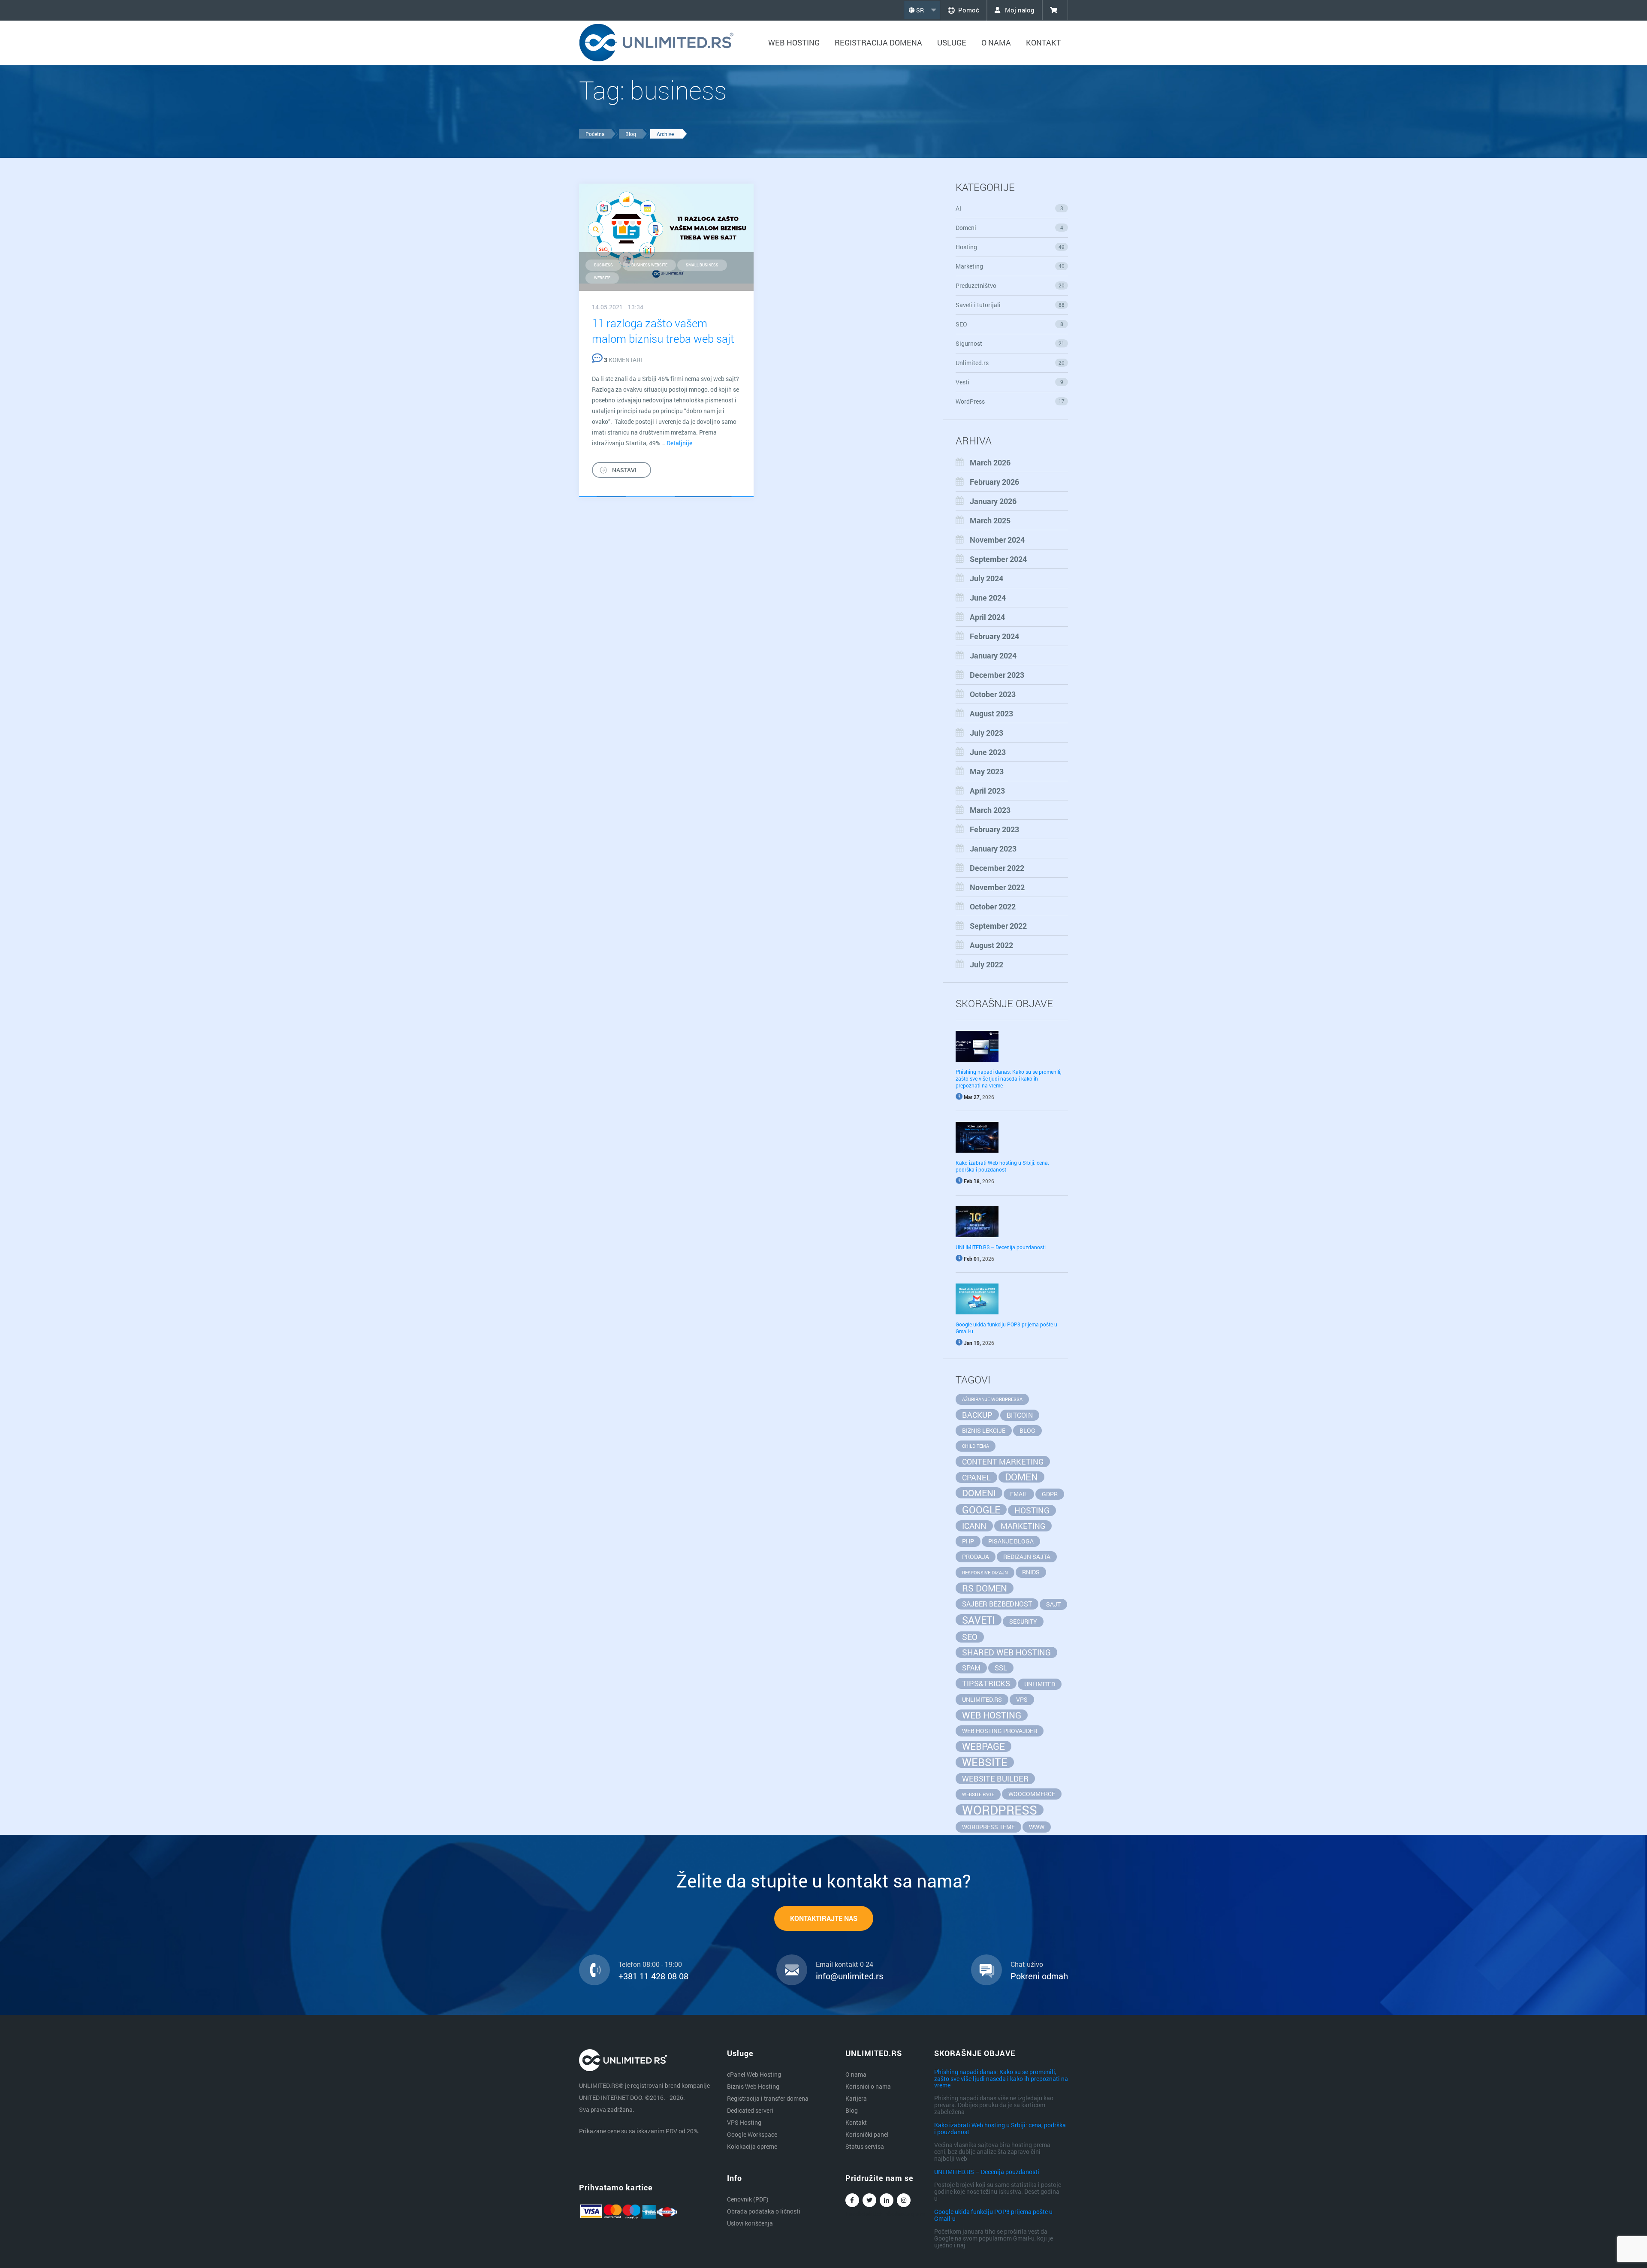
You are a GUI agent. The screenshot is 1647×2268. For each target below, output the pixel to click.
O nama (996, 42)
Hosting (1010, 247)
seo (970, 1637)
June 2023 (988, 752)
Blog (631, 134)
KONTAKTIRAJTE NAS (824, 1918)
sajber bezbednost (997, 1604)
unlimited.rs (982, 1699)
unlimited (1040, 1684)
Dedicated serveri (750, 2110)
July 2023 (986, 733)
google (981, 1510)
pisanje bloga (1011, 1541)
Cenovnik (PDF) (748, 2199)
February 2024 (994, 636)
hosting (1032, 1510)
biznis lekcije (984, 1430)
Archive (665, 134)
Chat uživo (1027, 1964)
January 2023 (993, 849)
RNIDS (1031, 1572)
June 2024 (988, 598)
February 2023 (994, 829)
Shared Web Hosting (1006, 1652)
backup (977, 1415)
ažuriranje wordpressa (992, 1399)
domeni (979, 1493)
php (968, 1541)
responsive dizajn (985, 1573)
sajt (1053, 1604)
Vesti (1009, 382)
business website (649, 265)
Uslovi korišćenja (750, 2223)
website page (978, 1794)
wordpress (1000, 1810)
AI (1009, 208)
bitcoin (1020, 1415)
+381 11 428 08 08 (653, 1976)
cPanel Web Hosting (754, 2074)
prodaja (976, 1557)
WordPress (1010, 401)
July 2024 (986, 578)
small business (702, 265)
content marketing (1003, 1462)
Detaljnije (679, 443)
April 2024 (987, 617)
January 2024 (993, 655)
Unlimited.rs (1010, 363)
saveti (979, 1620)
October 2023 (993, 694)
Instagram (904, 2200)
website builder (995, 1779)
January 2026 (993, 501)
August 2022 (991, 945)
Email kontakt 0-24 (845, 1964)
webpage (983, 1746)
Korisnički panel (867, 2134)
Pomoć (969, 10)
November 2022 (997, 887)
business (603, 265)
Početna (595, 134)
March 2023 (990, 810)
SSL (1001, 1668)
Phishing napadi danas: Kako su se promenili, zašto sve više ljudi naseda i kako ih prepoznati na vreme (1008, 1078)
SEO (1009, 324)
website (602, 278)
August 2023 (991, 713)
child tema (976, 1446)
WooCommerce (1032, 1794)
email (1019, 1494)
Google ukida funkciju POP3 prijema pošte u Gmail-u (993, 2215)
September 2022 (998, 926)
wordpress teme (988, 1827)
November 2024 (997, 540)
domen (1021, 1477)
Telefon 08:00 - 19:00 (650, 1964)
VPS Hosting (744, 2122)
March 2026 (990, 462)
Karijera (856, 2098)
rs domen (985, 1588)
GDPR (1050, 1494)
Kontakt (1044, 42)
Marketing (1010, 266)
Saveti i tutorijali (1010, 305)
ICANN (974, 1526)
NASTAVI (624, 470)
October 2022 (993, 906)
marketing (1023, 1526)
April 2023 (987, 791)
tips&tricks (986, 1683)
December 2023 (997, 675)
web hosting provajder (1000, 1731)
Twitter (869, 2200)
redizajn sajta (1027, 1557)
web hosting (992, 1715)
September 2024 (998, 559)
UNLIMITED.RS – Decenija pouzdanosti (1001, 1247)
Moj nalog (1019, 10)
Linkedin (887, 2200)
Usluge (952, 42)
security (1023, 1621)
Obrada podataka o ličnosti (764, 2211)
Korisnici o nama (868, 2086)
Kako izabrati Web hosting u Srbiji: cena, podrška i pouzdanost (1002, 1166)
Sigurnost (1010, 343)
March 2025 (990, 520)
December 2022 (997, 868)
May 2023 (987, 771)
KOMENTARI (623, 360)
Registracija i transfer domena (768, 2098)
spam (971, 1668)
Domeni (1009, 228)
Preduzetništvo (1010, 285)
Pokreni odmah (1039, 1976)
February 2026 (994, 482)
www (1037, 1827)
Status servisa (865, 2146)
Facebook (852, 2200)
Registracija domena (878, 42)
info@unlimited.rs (849, 1976)
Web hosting (794, 42)
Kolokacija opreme (752, 2146)
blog (1027, 1430)
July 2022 (986, 964)
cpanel (976, 1477)
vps (1022, 1699)
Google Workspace (752, 2134)
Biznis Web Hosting (753, 2086)
